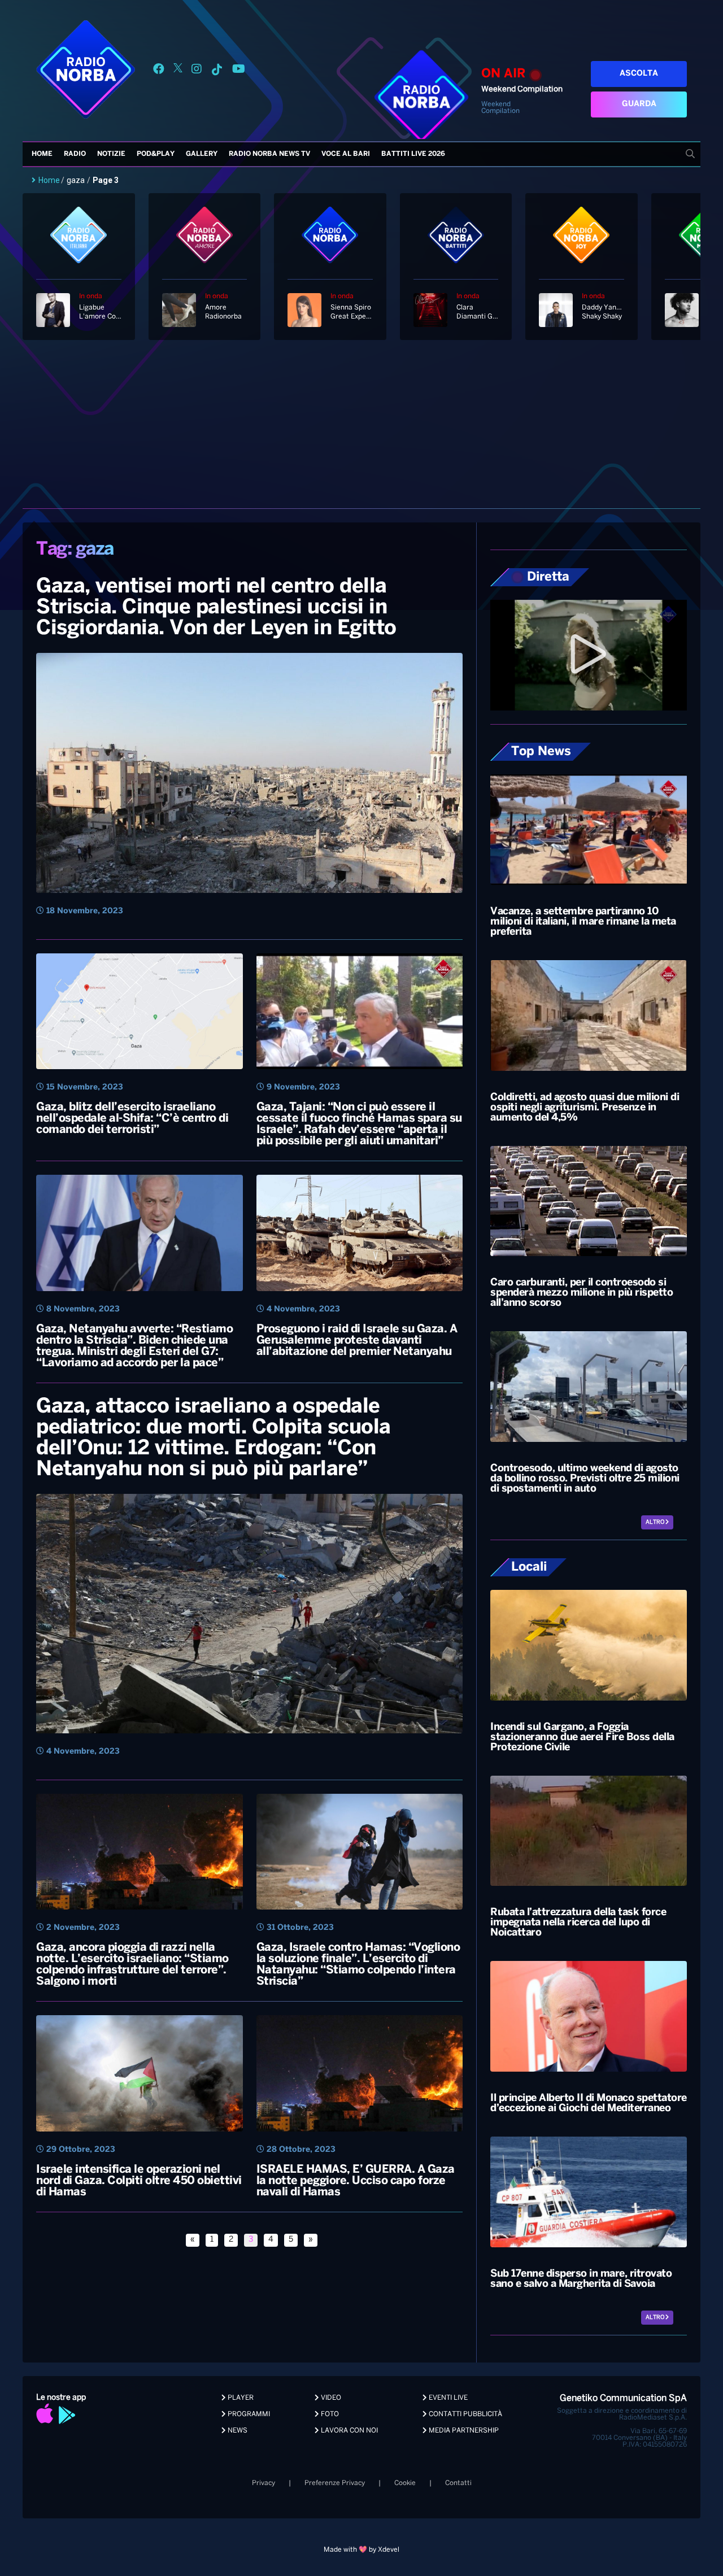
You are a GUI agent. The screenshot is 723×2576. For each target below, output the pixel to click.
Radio (75, 154)
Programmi (248, 2414)
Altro (656, 1522)
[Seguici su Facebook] (159, 71)
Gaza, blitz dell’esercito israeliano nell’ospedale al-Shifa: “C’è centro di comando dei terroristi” (132, 1119)
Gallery (202, 154)
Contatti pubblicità (465, 2414)
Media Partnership (463, 2431)
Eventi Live (447, 2398)
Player (240, 2398)
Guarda (639, 104)
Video (330, 2398)
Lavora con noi (349, 2431)
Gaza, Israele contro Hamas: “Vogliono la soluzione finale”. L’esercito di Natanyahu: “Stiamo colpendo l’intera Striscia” (358, 1965)
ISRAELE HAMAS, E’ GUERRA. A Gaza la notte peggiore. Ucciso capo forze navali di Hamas (356, 2181)
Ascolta (639, 74)
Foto (329, 2414)
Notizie (111, 154)
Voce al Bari (346, 154)
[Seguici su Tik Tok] (217, 71)
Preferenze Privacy (335, 2483)
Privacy (263, 2483)
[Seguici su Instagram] (197, 71)
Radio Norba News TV (269, 154)
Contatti (458, 2483)
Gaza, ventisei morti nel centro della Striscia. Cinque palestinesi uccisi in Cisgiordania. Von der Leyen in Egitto (216, 608)
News (237, 2431)
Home (42, 154)
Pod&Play (156, 154)
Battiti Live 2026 (413, 154)
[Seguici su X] (178, 71)
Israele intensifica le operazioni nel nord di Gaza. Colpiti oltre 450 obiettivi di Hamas (139, 2181)
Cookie (405, 2483)
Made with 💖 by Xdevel (361, 2550)
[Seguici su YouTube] (239, 71)
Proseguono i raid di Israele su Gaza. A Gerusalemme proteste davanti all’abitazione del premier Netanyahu (357, 1341)
